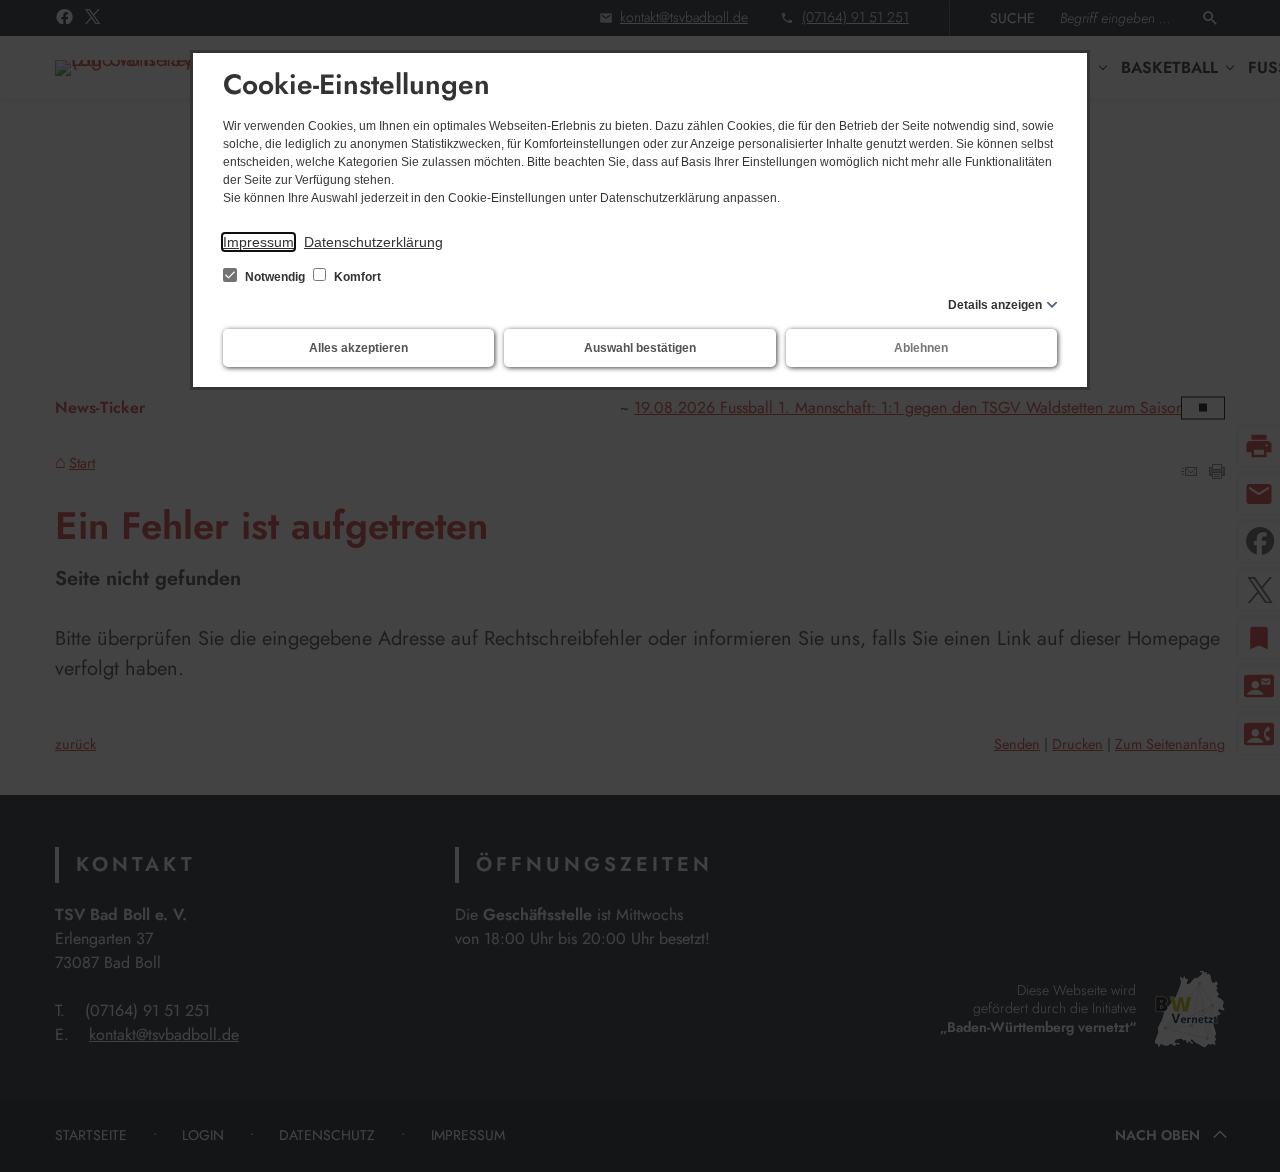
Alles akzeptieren (358, 348)
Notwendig (275, 277)
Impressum (258, 242)
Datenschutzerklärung (373, 242)
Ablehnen (921, 348)
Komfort (356, 277)
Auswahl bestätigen (640, 348)
